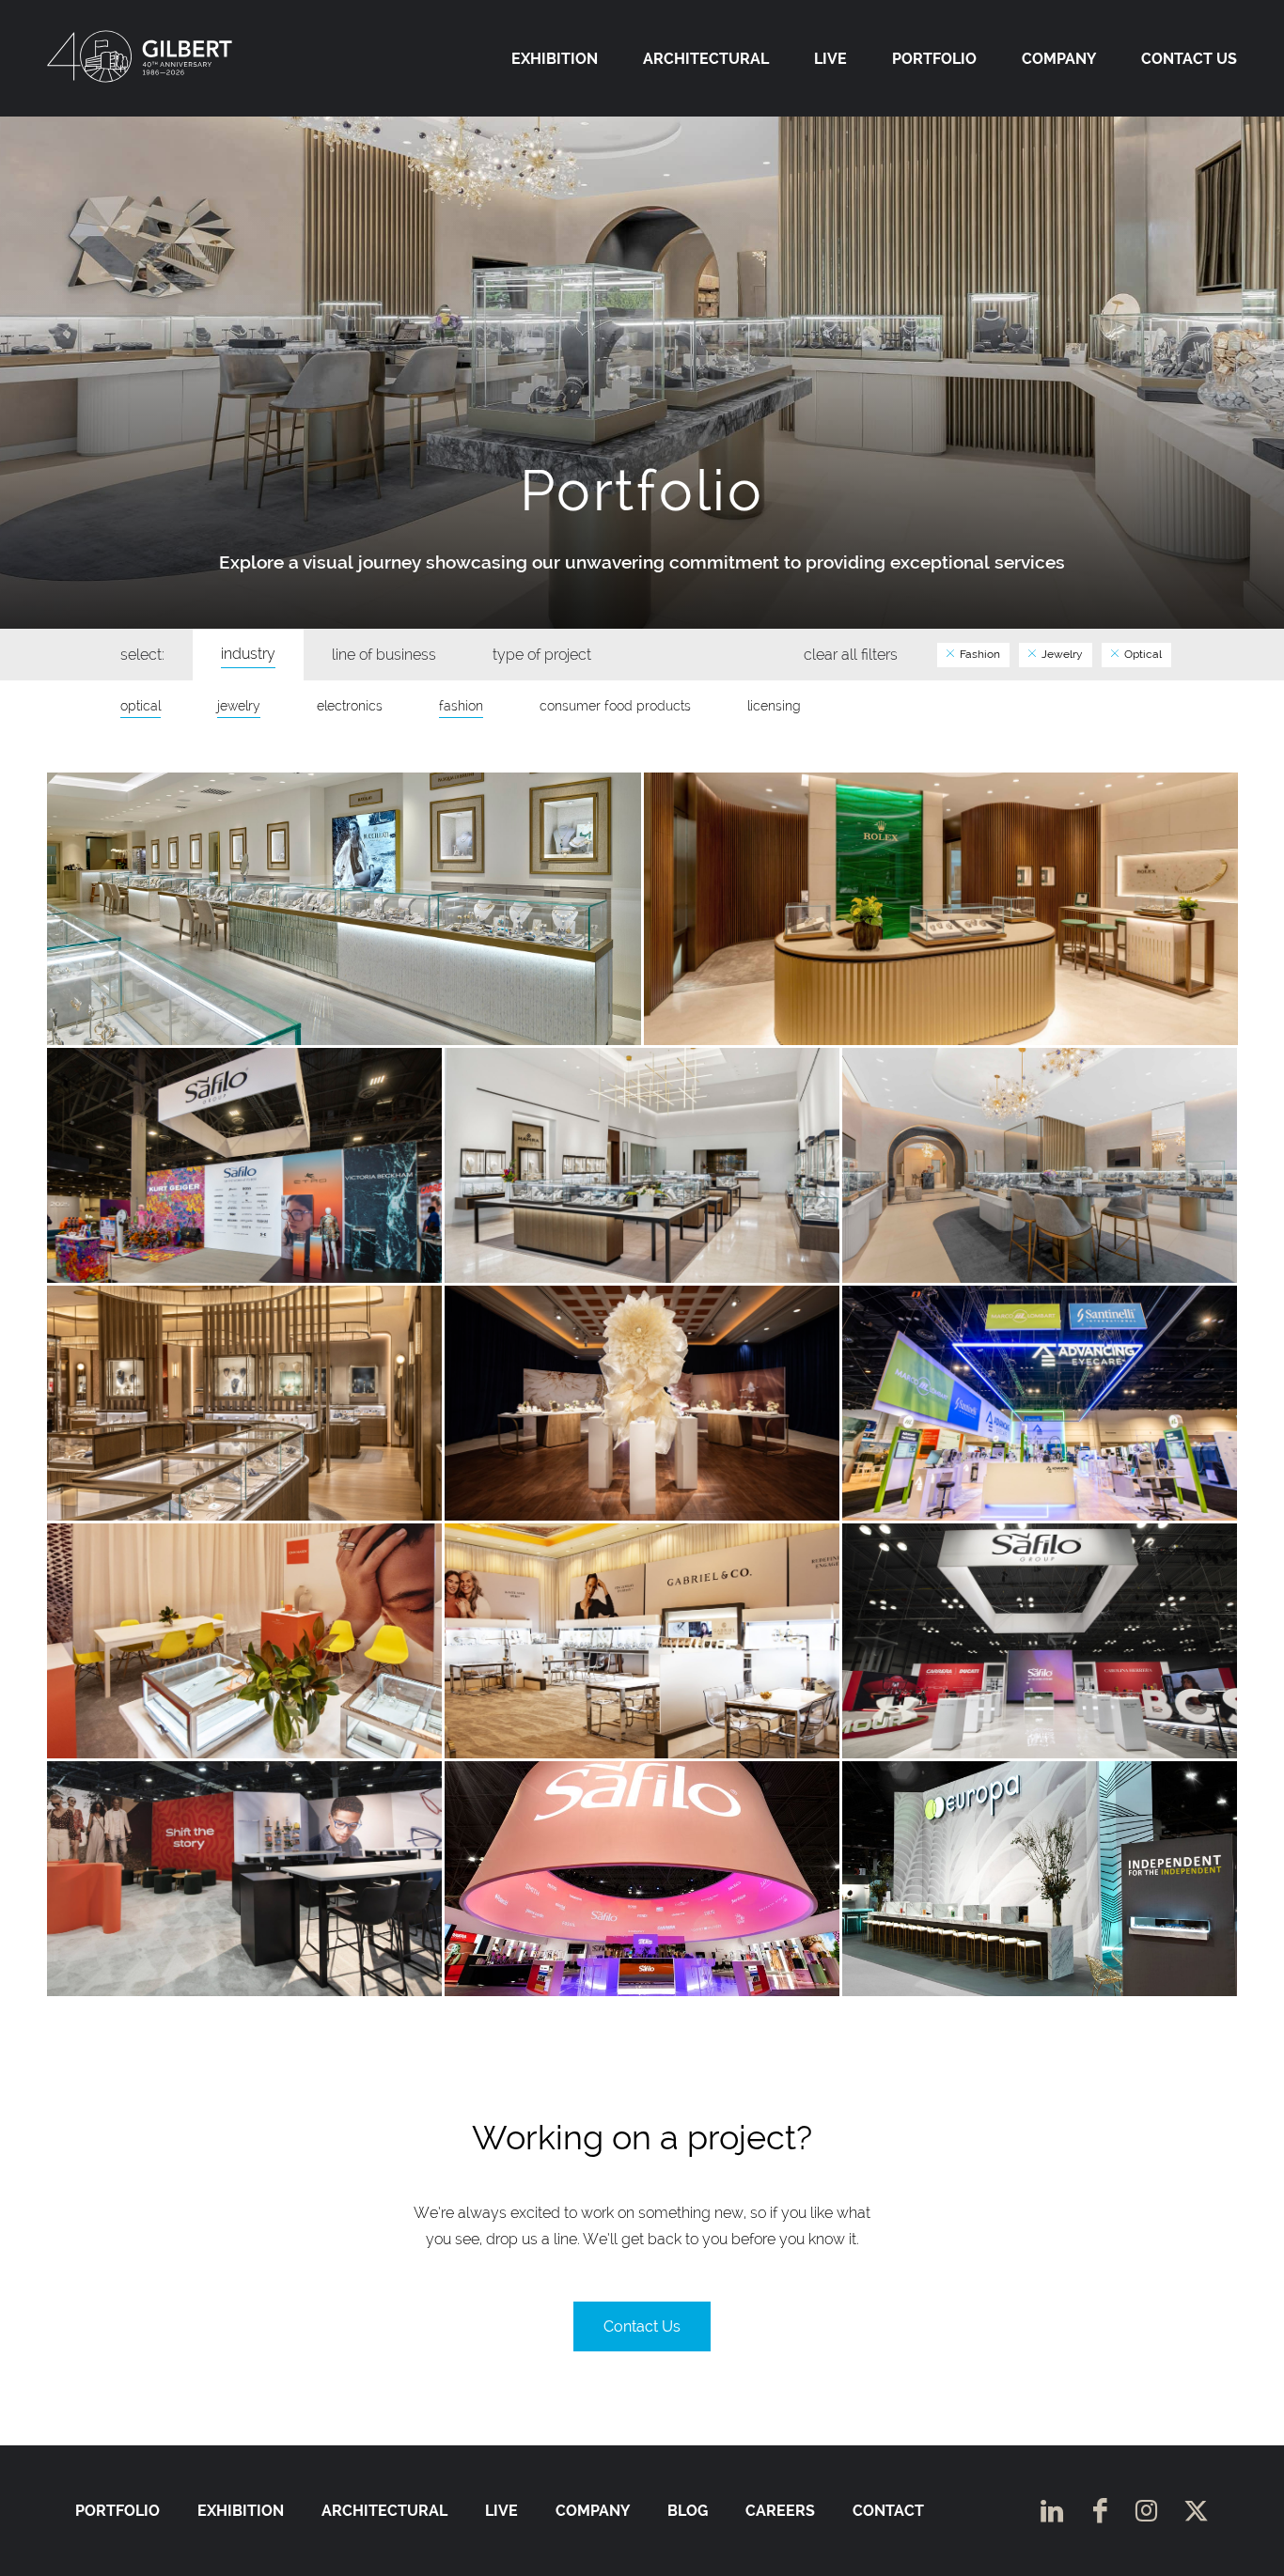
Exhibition (555, 59)
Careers (780, 2511)
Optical (1142, 654)
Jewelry (1061, 654)
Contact (888, 2511)
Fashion (979, 654)
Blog (688, 2511)
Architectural (706, 59)
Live (830, 59)
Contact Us (1189, 59)
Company (1059, 59)
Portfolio (934, 59)
